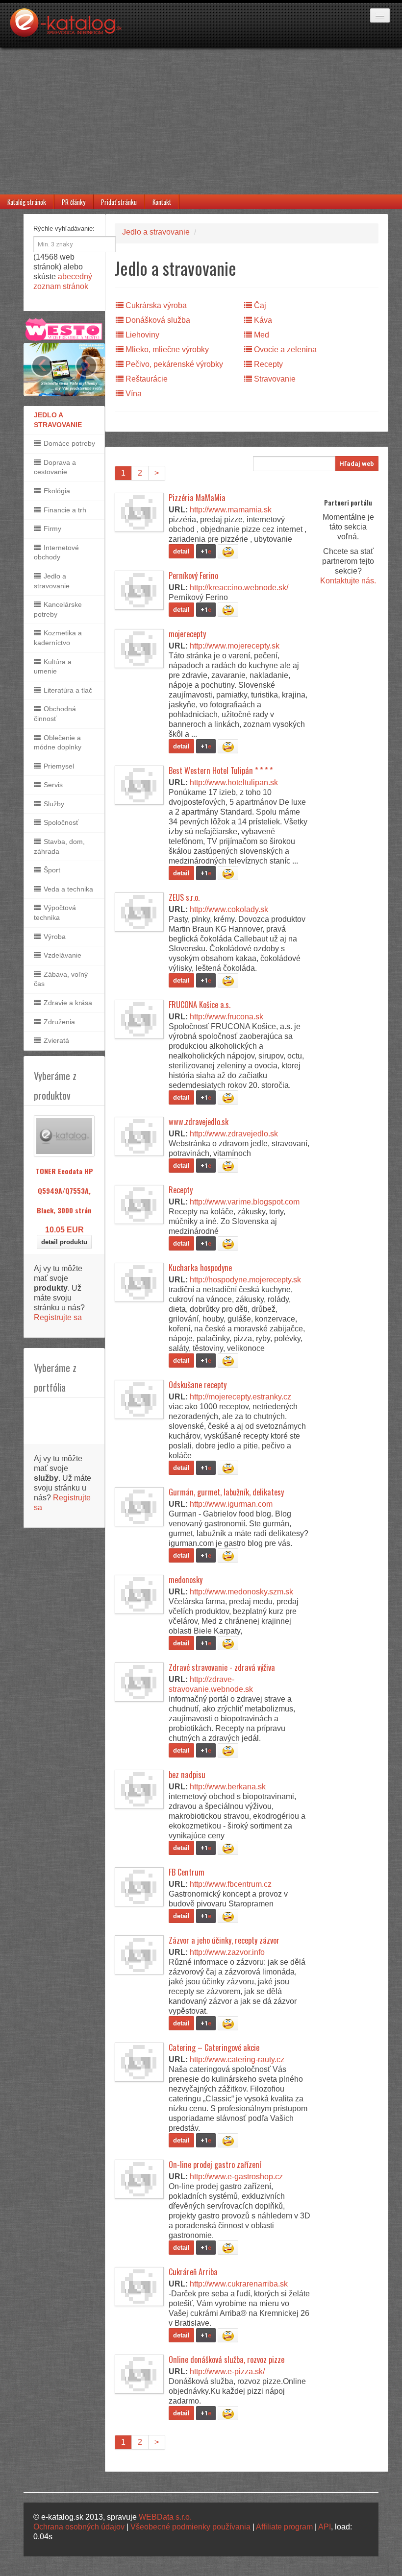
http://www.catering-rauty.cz (237, 2059)
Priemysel (58, 766)
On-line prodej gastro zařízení (215, 2165)
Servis (52, 785)
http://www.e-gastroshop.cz (236, 2177)
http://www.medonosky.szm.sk (241, 1592)
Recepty (267, 364)
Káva (262, 320)
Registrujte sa (58, 1317)
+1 (206, 551)
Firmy (51, 529)
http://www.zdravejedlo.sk (234, 1134)
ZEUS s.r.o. (184, 897)
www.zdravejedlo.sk (199, 1122)
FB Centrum (187, 1872)
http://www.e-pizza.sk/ (227, 2371)
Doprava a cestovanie (55, 467)
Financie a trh (64, 510)
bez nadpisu (187, 1775)
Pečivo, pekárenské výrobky (173, 364)
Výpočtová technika (55, 913)
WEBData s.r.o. (165, 2517)
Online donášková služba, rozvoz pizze (226, 2359)
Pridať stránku (119, 202)
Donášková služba (157, 320)
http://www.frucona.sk (226, 1017)
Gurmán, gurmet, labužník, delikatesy (226, 1492)
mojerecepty (187, 634)
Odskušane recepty (198, 1385)
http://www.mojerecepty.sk (235, 646)
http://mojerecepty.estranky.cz (240, 1397)
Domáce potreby (68, 443)
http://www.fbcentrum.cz (231, 1884)
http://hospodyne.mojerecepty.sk (245, 1280)
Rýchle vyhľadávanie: (64, 229)
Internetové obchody (56, 553)
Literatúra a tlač (67, 690)
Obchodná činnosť (55, 714)
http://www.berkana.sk (228, 1787)
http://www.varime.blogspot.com (245, 1202)
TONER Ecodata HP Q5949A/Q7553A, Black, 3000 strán (64, 1191)
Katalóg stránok (27, 202)
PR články (74, 202)
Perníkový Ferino (193, 576)
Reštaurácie (146, 379)
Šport (51, 870)
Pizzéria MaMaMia (197, 498)
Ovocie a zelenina (284, 349)
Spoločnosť (60, 822)
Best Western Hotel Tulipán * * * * (221, 770)
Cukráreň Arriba (193, 2272)
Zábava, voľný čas (61, 979)
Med (261, 335)
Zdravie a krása (67, 1003)
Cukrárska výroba (155, 305)
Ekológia (56, 491)
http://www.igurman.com (231, 1504)
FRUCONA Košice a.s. (200, 1005)
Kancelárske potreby (58, 609)
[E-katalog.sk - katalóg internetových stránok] (71, 28)
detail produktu (64, 1242)
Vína (133, 394)
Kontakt (162, 202)
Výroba (54, 937)
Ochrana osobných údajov (79, 2527)
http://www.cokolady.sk (229, 909)
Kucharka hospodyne (200, 1268)
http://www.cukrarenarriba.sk (239, 2284)
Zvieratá (55, 1040)
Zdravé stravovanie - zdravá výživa (222, 1667)
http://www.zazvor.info (227, 1952)
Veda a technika (67, 889)
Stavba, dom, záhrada (59, 846)
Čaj (259, 305)
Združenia (58, 1022)
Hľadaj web (357, 464)
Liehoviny (141, 335)
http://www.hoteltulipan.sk (234, 782)
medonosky (186, 1580)
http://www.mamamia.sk (231, 510)
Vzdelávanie (62, 955)
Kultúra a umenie (53, 667)
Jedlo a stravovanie (52, 581)
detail (181, 551)
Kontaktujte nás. (348, 581)
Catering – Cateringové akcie (214, 2047)
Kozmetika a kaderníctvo (58, 638)
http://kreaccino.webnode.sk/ (239, 588)
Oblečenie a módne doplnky (58, 743)
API (325, 2527)
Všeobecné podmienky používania (190, 2527)
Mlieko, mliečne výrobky (166, 349)
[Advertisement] (201, 121)
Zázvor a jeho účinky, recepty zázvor (224, 1940)
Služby (53, 804)
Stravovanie (274, 379)
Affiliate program (284, 2527)
